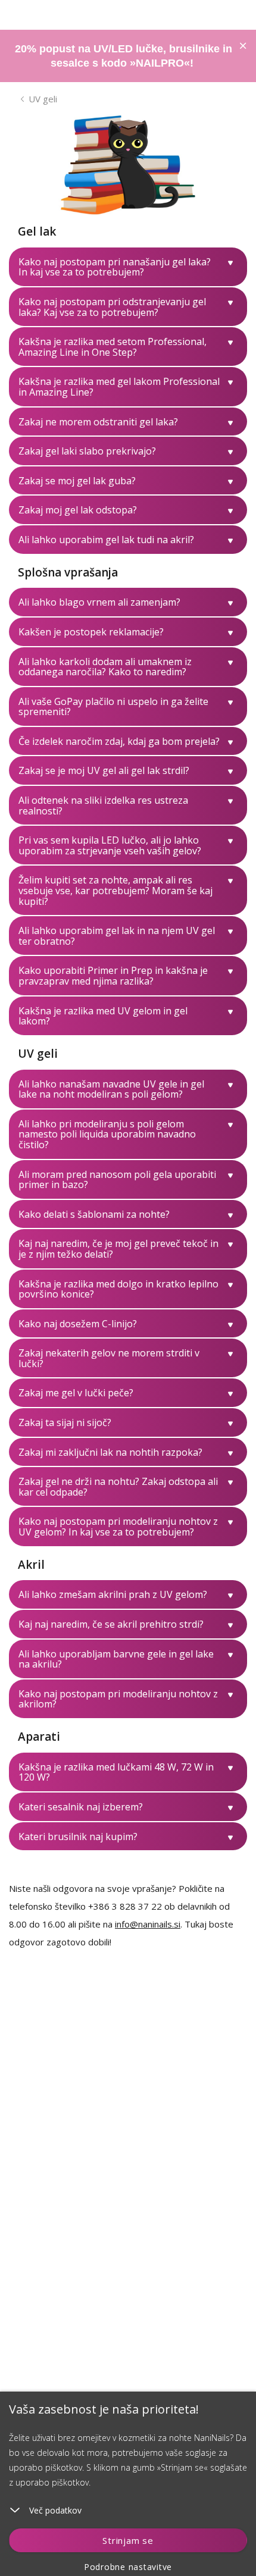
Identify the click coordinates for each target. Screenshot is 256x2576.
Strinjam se (128, 2540)
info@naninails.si (148, 1924)
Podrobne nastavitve (128, 2567)
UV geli (43, 99)
